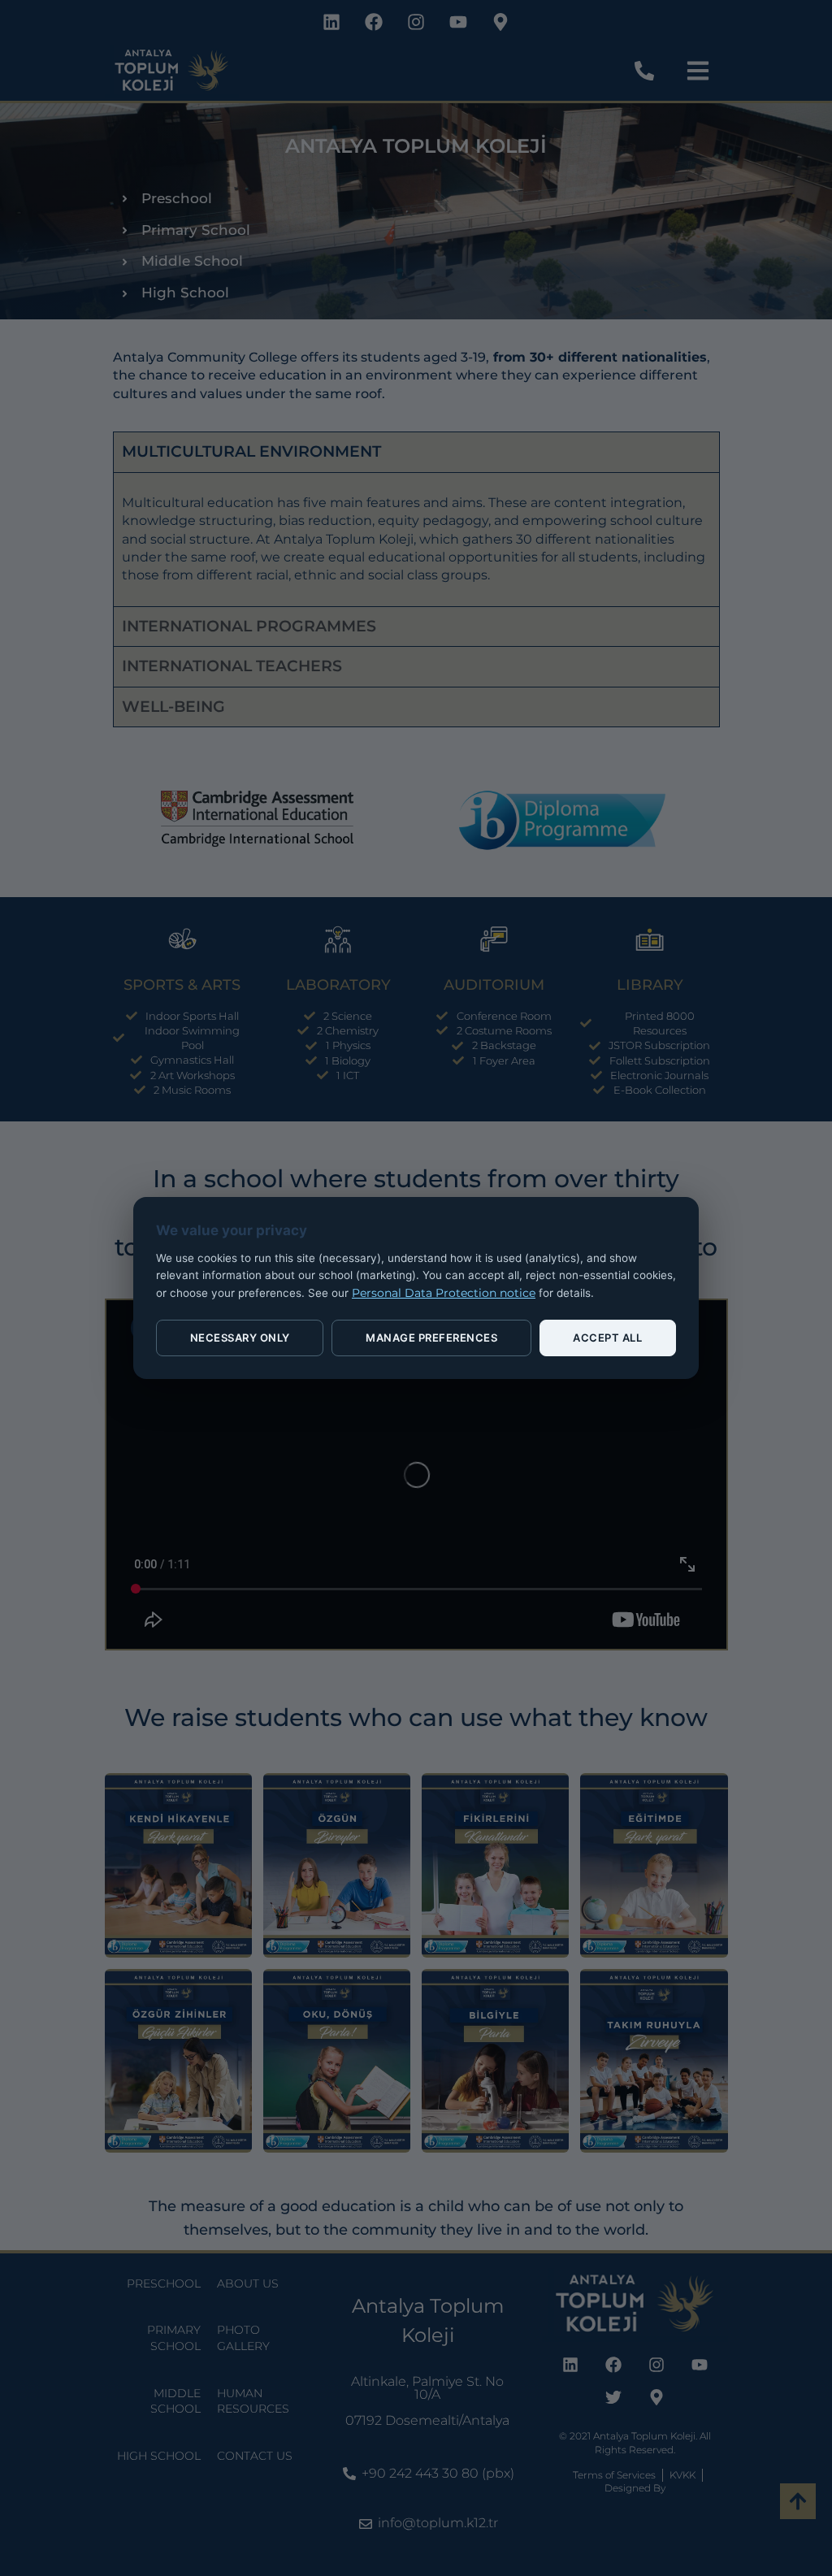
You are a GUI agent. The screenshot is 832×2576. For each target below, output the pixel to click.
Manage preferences (431, 1338)
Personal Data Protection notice (444, 1293)
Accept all (607, 1338)
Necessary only (240, 1338)
